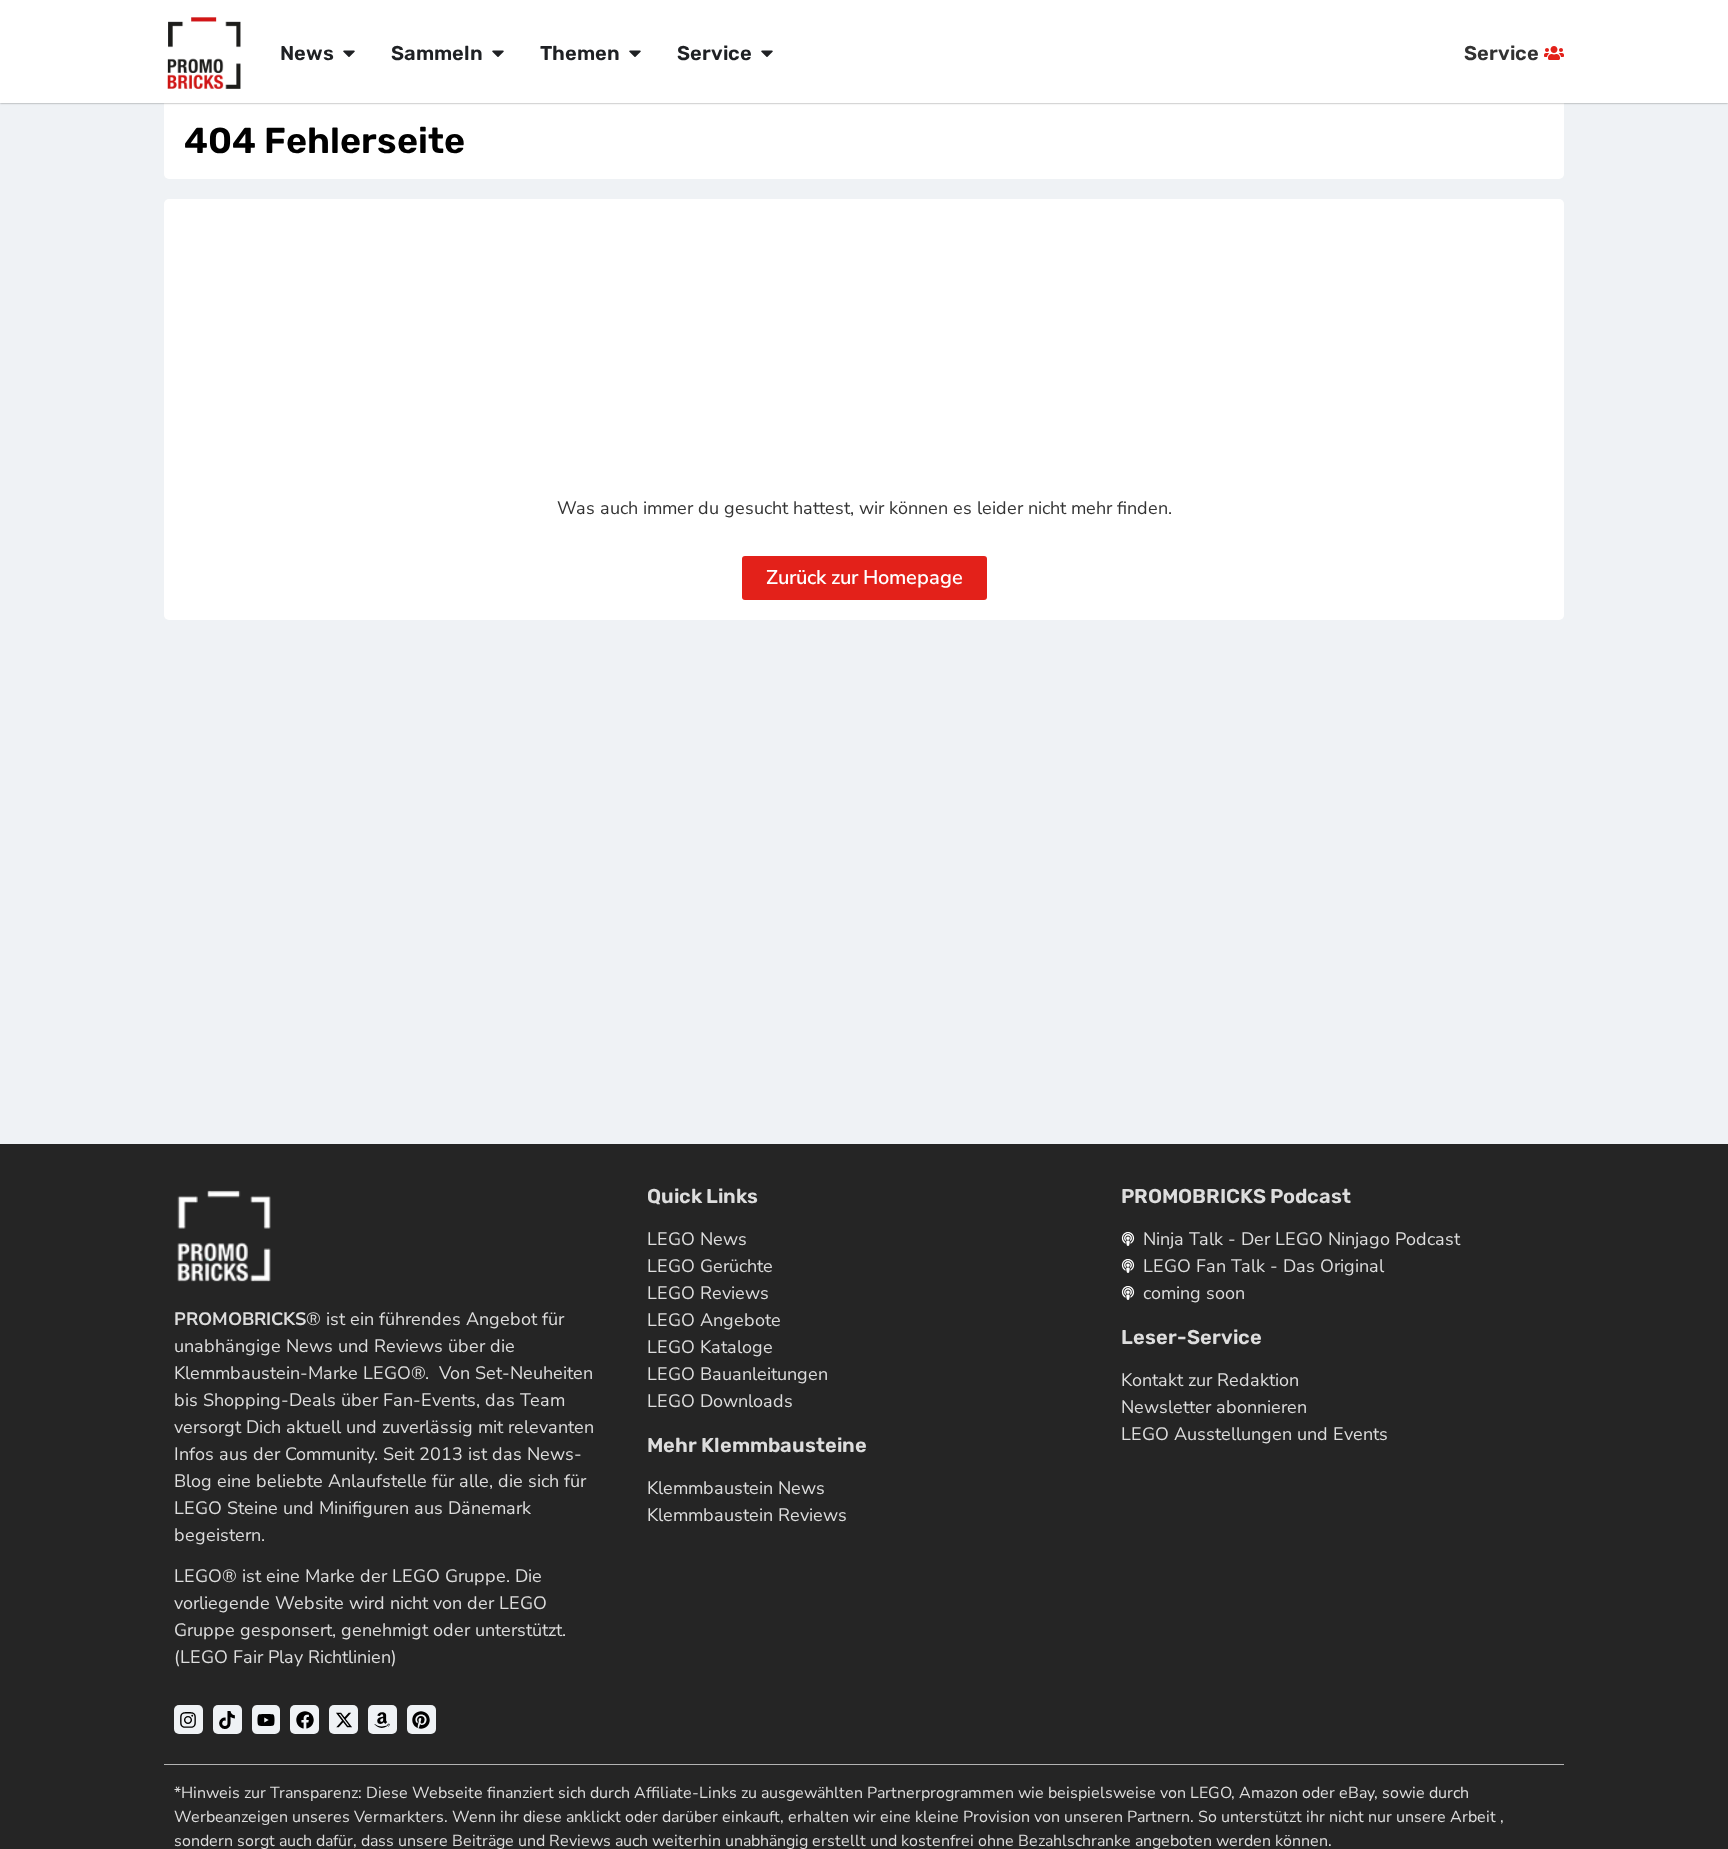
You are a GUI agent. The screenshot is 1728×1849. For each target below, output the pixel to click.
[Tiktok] (227, 1719)
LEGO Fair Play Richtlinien (285, 1657)
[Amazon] (382, 1719)
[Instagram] (188, 1719)
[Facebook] (304, 1719)
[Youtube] (266, 1719)
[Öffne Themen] (635, 53)
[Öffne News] (349, 53)
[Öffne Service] (767, 53)
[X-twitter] (343, 1719)
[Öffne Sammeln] (498, 53)
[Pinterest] (421, 1719)
